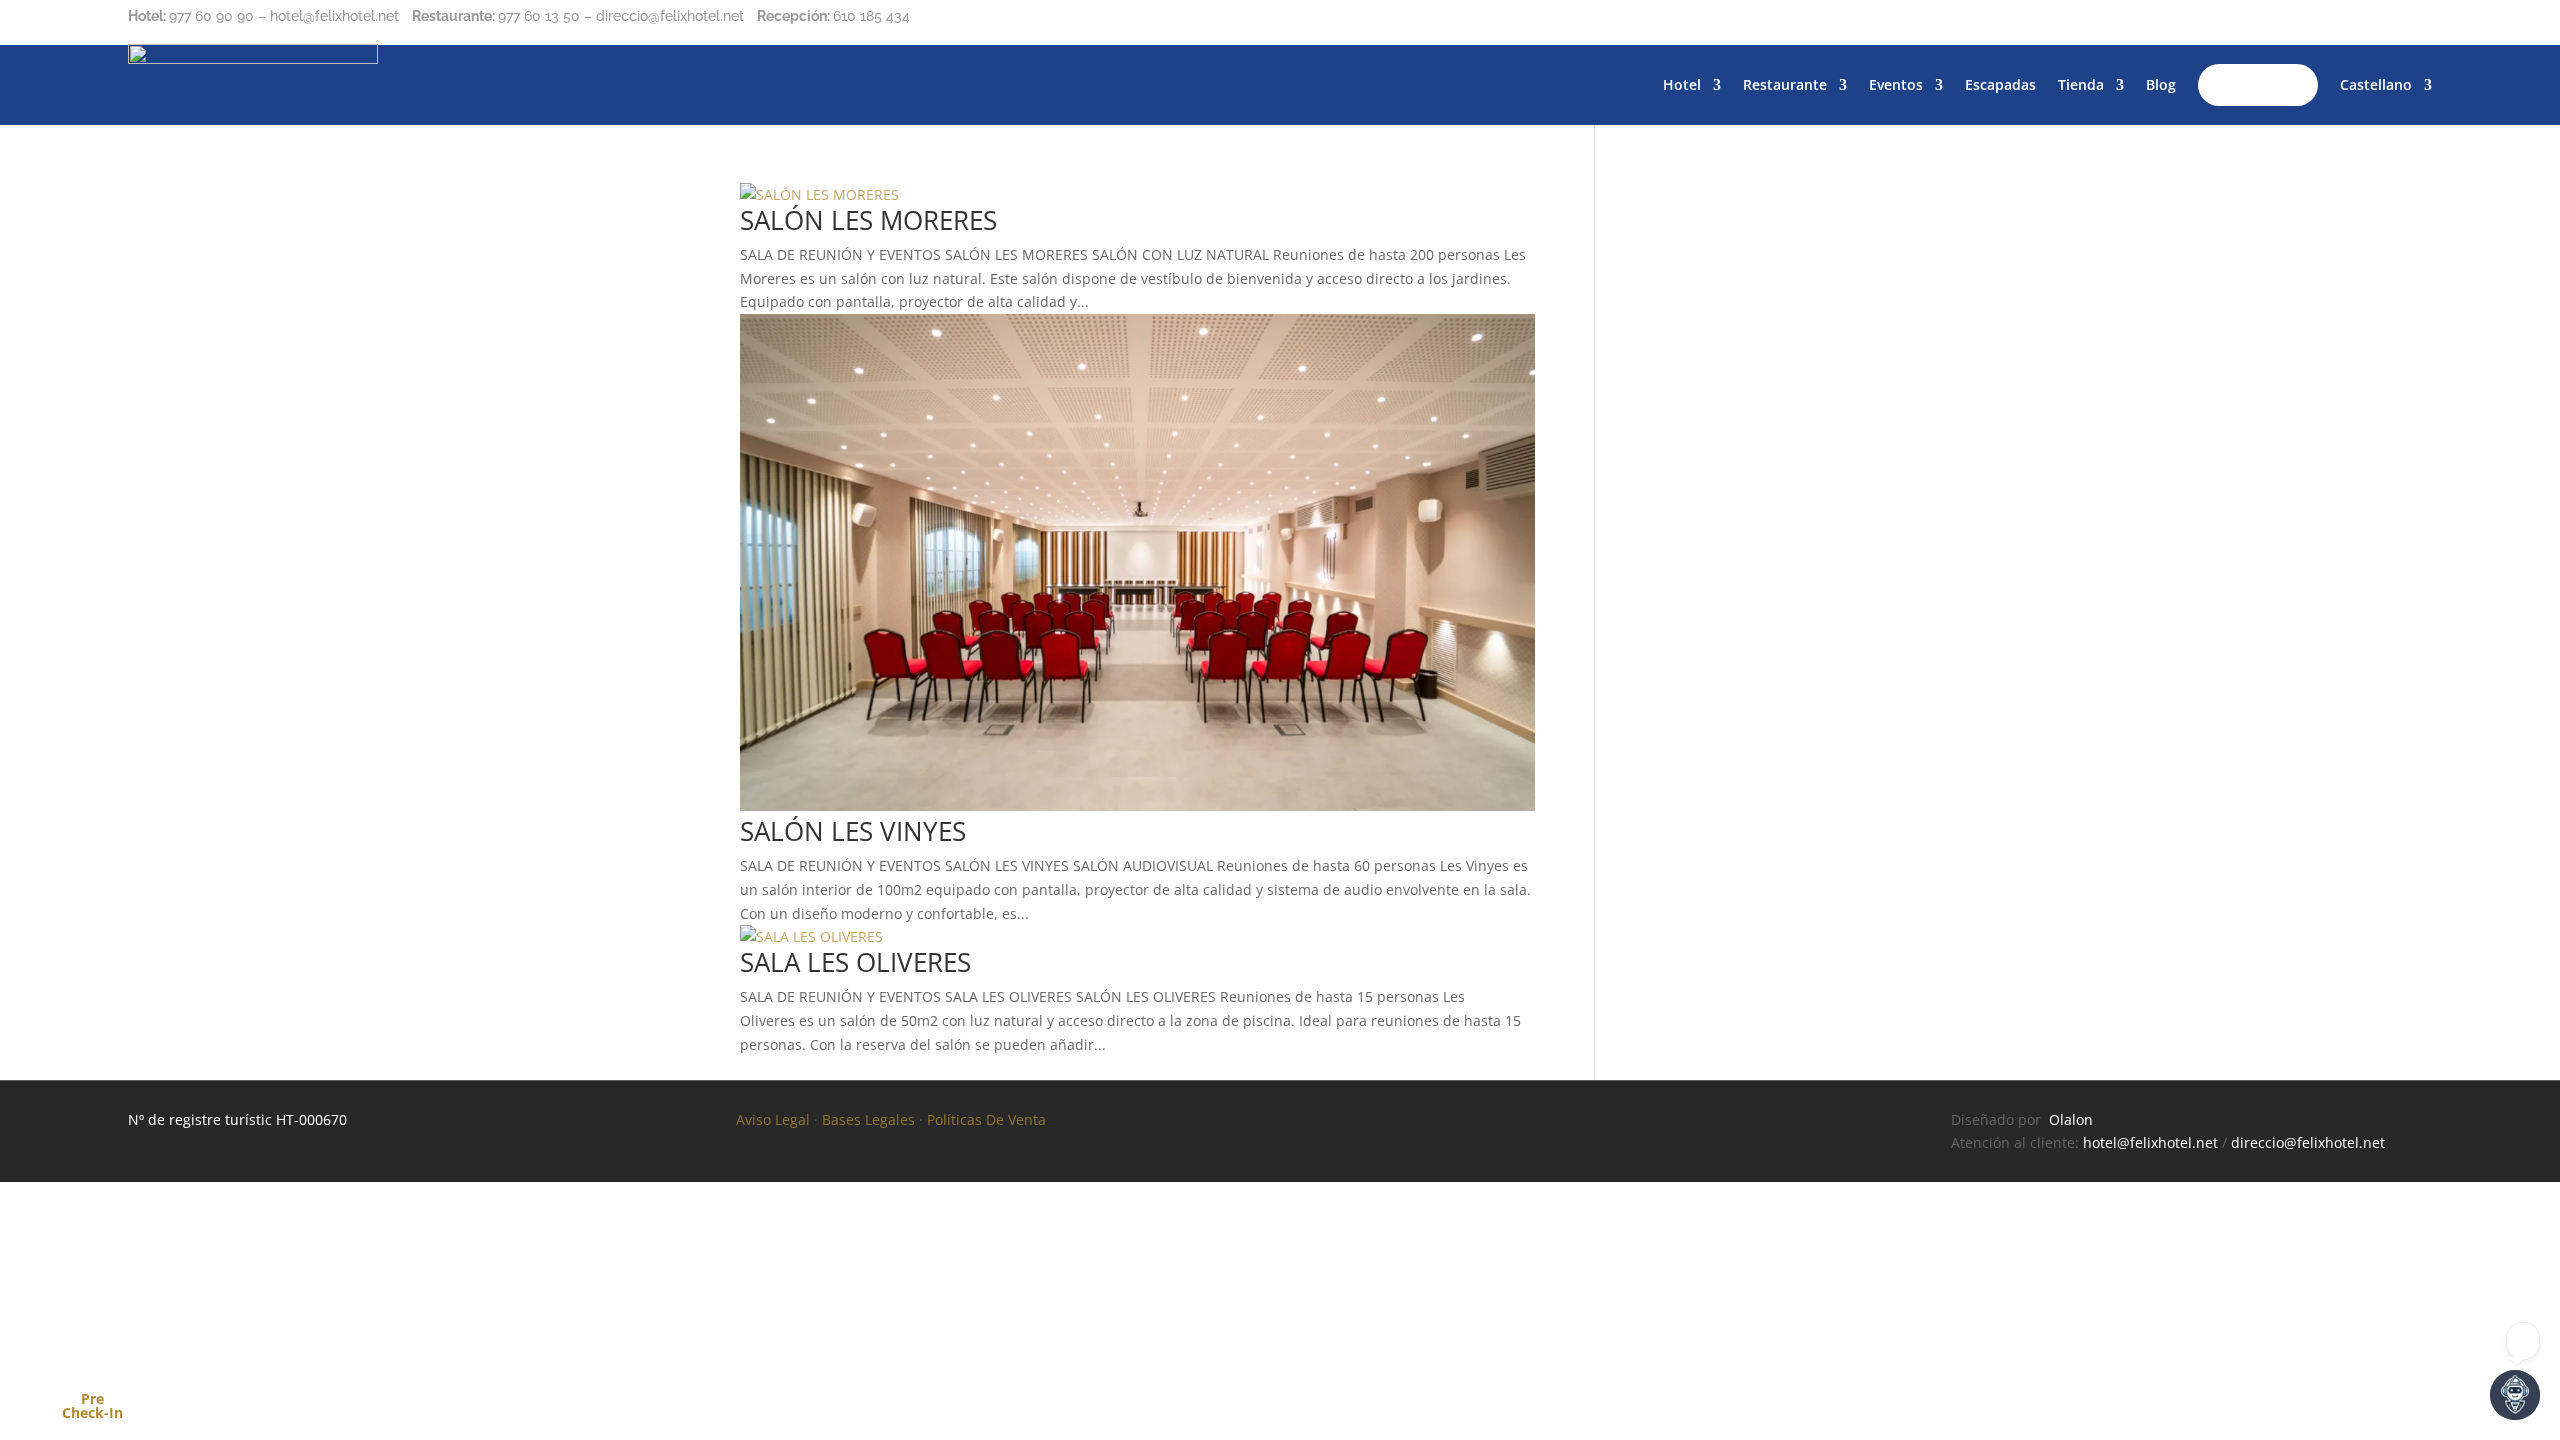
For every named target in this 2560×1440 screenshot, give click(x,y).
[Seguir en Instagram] (2376, 21)
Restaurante (1785, 84)
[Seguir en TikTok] (2416, 21)
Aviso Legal (773, 1119)
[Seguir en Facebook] (2336, 21)
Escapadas (2000, 84)
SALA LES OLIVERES (855, 962)
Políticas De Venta (986, 1119)
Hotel (1682, 84)
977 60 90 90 (211, 16)
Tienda (2081, 84)
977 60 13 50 (539, 16)
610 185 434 (871, 16)
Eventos (1896, 84)
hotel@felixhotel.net (2150, 1142)
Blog (2161, 84)
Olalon (2071, 1119)
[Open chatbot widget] (2515, 1395)
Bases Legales (868, 1119)
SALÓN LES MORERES (868, 220)
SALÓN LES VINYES (853, 831)
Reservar (2258, 84)
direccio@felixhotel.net (2308, 1142)
